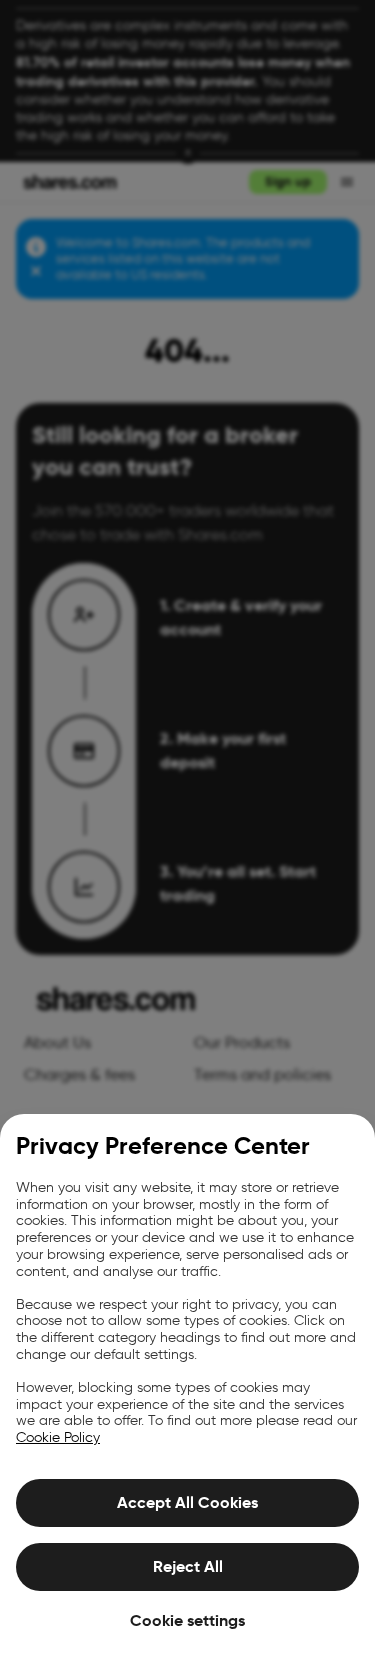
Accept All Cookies (187, 1502)
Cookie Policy (58, 1437)
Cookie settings (187, 1620)
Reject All (188, 1566)
